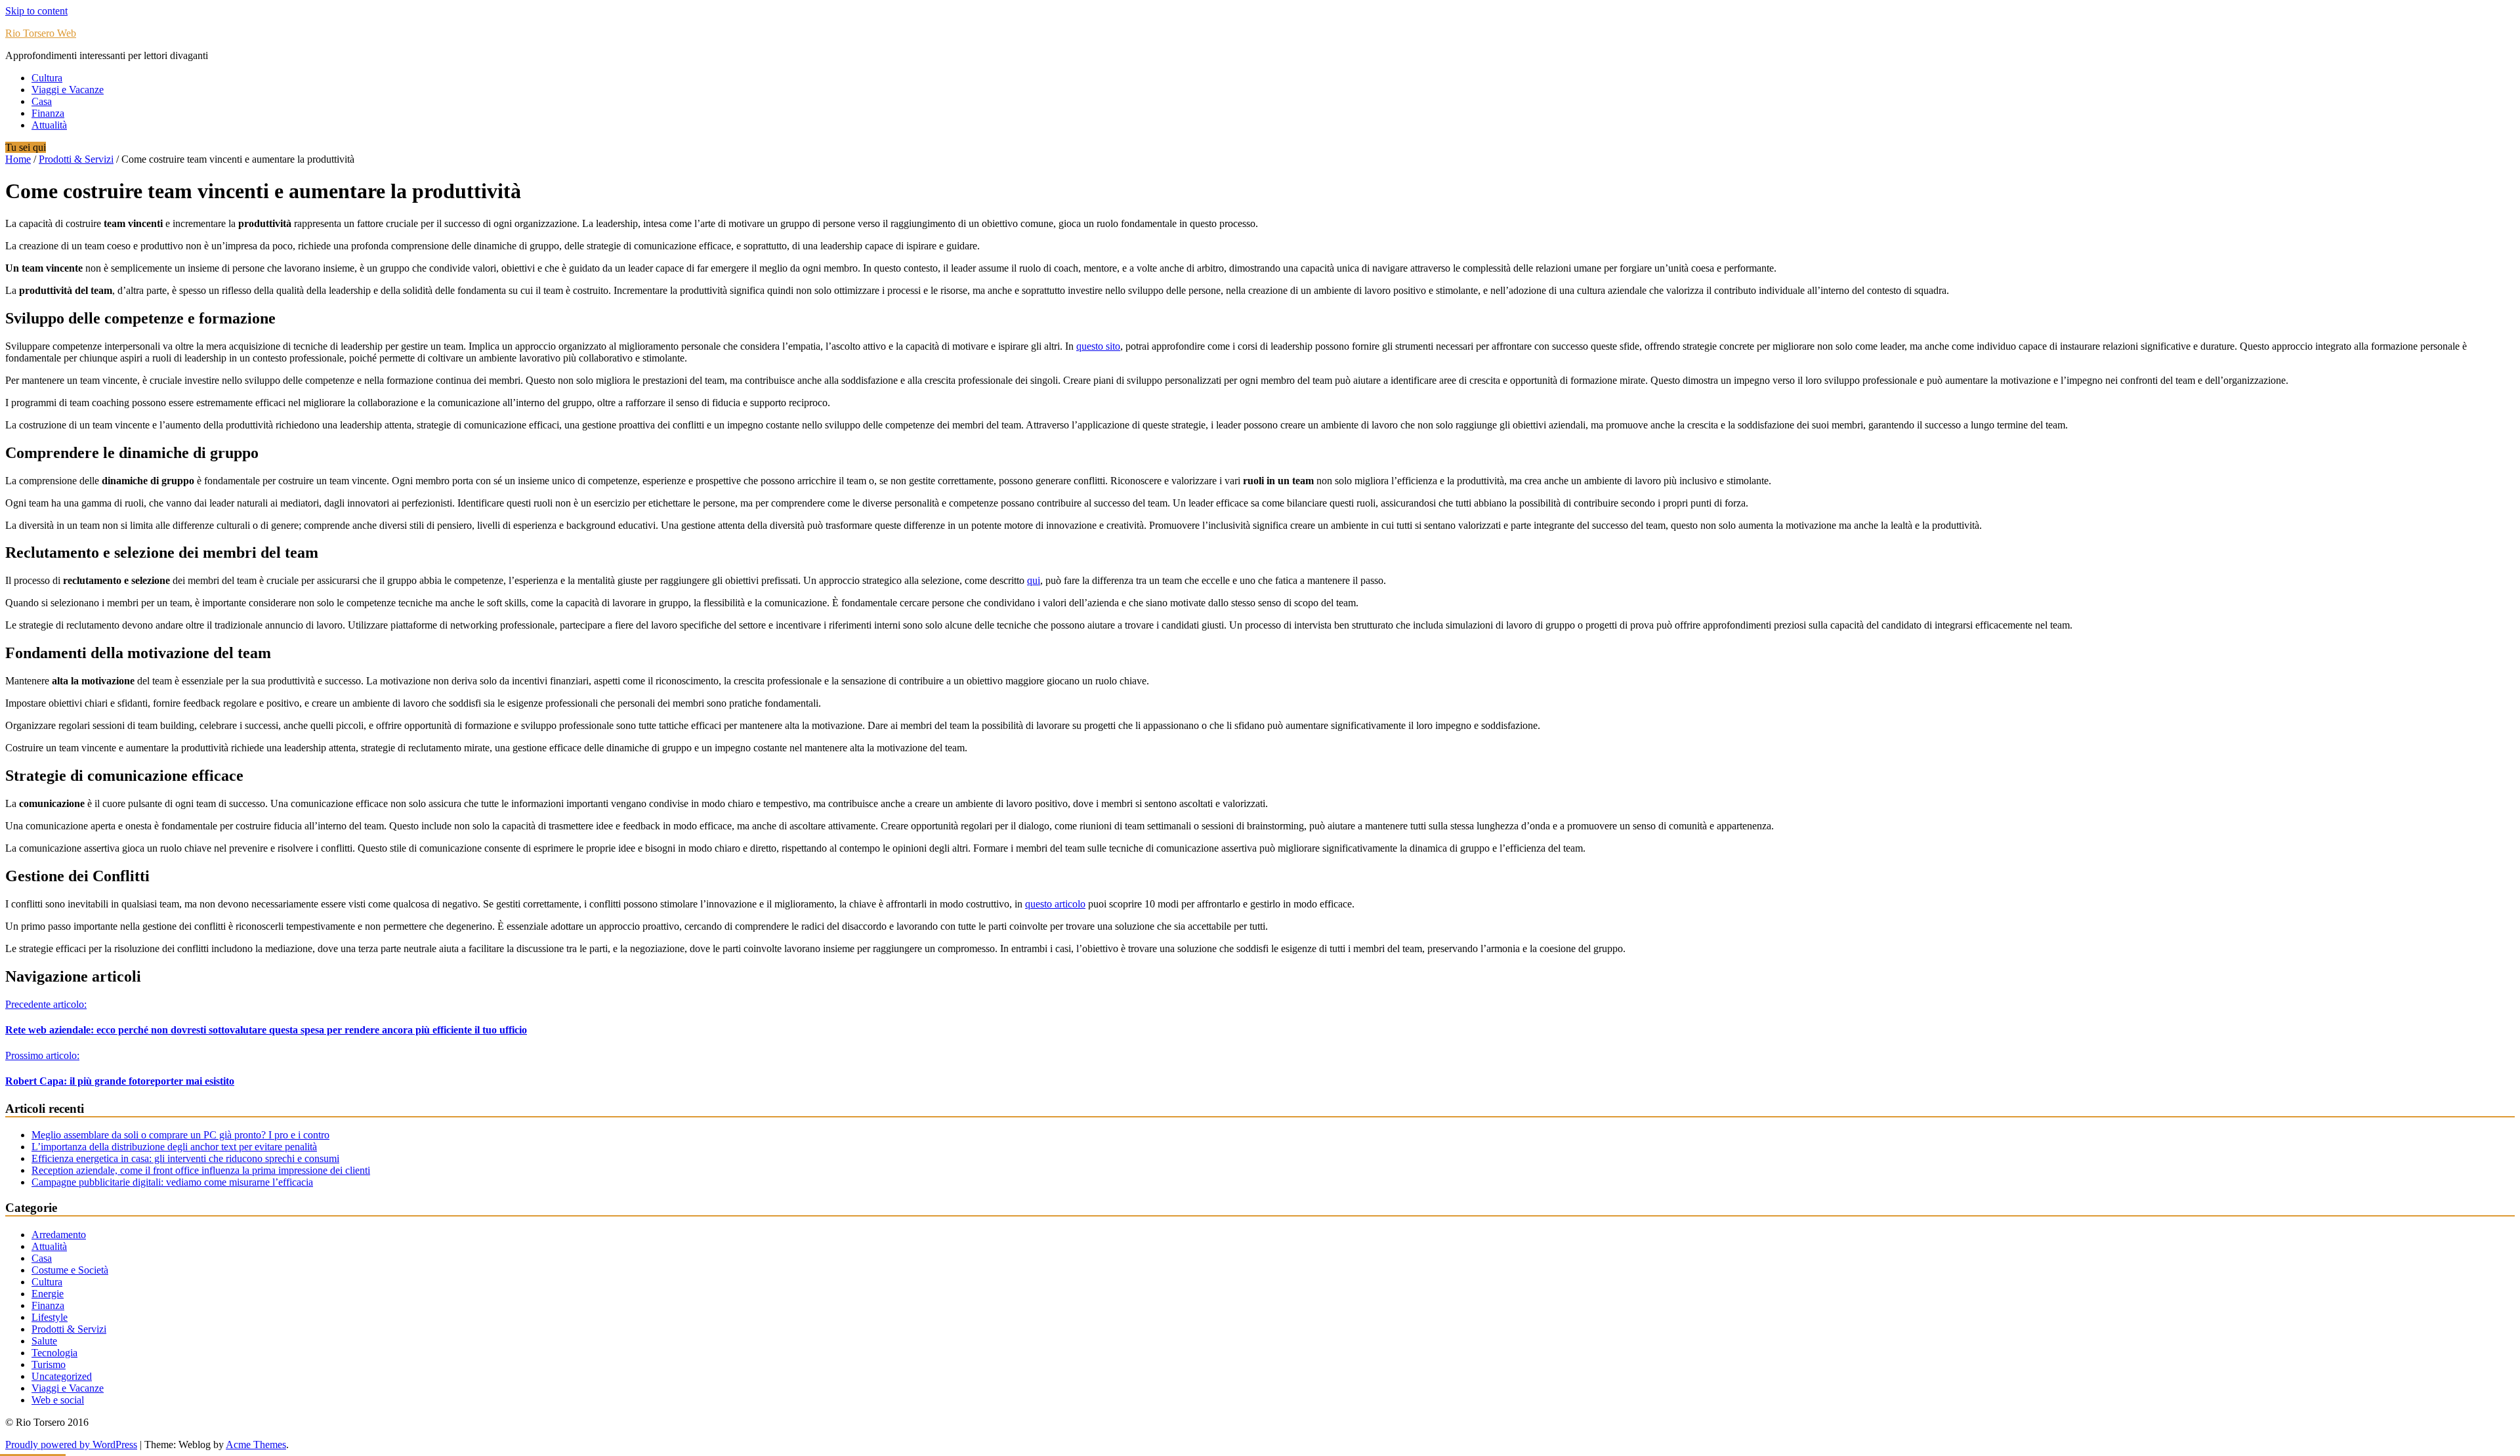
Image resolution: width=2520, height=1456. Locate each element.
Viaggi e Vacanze (68, 90)
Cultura (47, 78)
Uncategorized (62, 1376)
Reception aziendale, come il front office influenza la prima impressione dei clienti (201, 1170)
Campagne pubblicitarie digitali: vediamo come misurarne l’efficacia (172, 1182)
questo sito (1098, 346)
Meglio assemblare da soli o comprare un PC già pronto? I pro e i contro (180, 1135)
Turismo (49, 1364)
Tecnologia (54, 1353)
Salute (44, 1341)
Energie (48, 1294)
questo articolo (1055, 904)
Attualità (49, 125)
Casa (42, 101)
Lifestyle (50, 1317)
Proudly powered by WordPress (71, 1445)
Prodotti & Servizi (76, 159)
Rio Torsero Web (41, 33)
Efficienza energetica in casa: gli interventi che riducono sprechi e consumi (185, 1158)
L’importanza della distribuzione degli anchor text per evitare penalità (174, 1147)
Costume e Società (70, 1270)
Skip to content (36, 11)
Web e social (58, 1400)
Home (18, 159)
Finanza (48, 113)
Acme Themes (256, 1445)
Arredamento (59, 1235)
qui (1034, 580)
